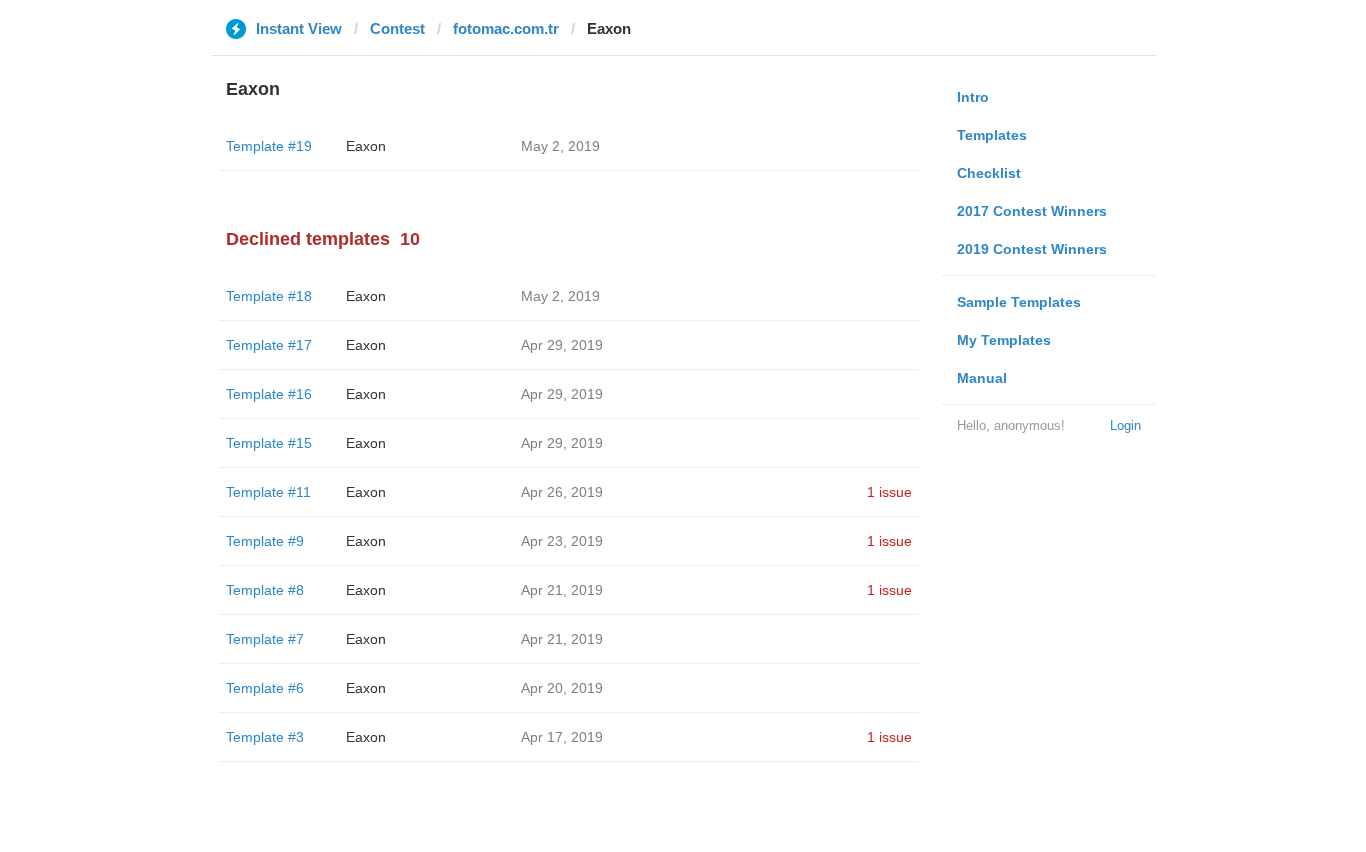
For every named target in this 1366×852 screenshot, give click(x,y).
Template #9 (265, 541)
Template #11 (268, 492)
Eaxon (366, 146)
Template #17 (269, 345)
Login (1125, 425)
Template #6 (265, 688)
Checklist (989, 173)
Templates (992, 135)
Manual (982, 378)
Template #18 (269, 296)
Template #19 (269, 146)
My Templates (1004, 340)
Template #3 (265, 737)
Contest (397, 28)
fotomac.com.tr (506, 28)
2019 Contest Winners (1032, 249)
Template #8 (265, 590)
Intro (973, 97)
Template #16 (269, 394)
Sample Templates (1019, 302)
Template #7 (265, 639)
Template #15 (269, 443)
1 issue (889, 492)
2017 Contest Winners (1032, 211)
